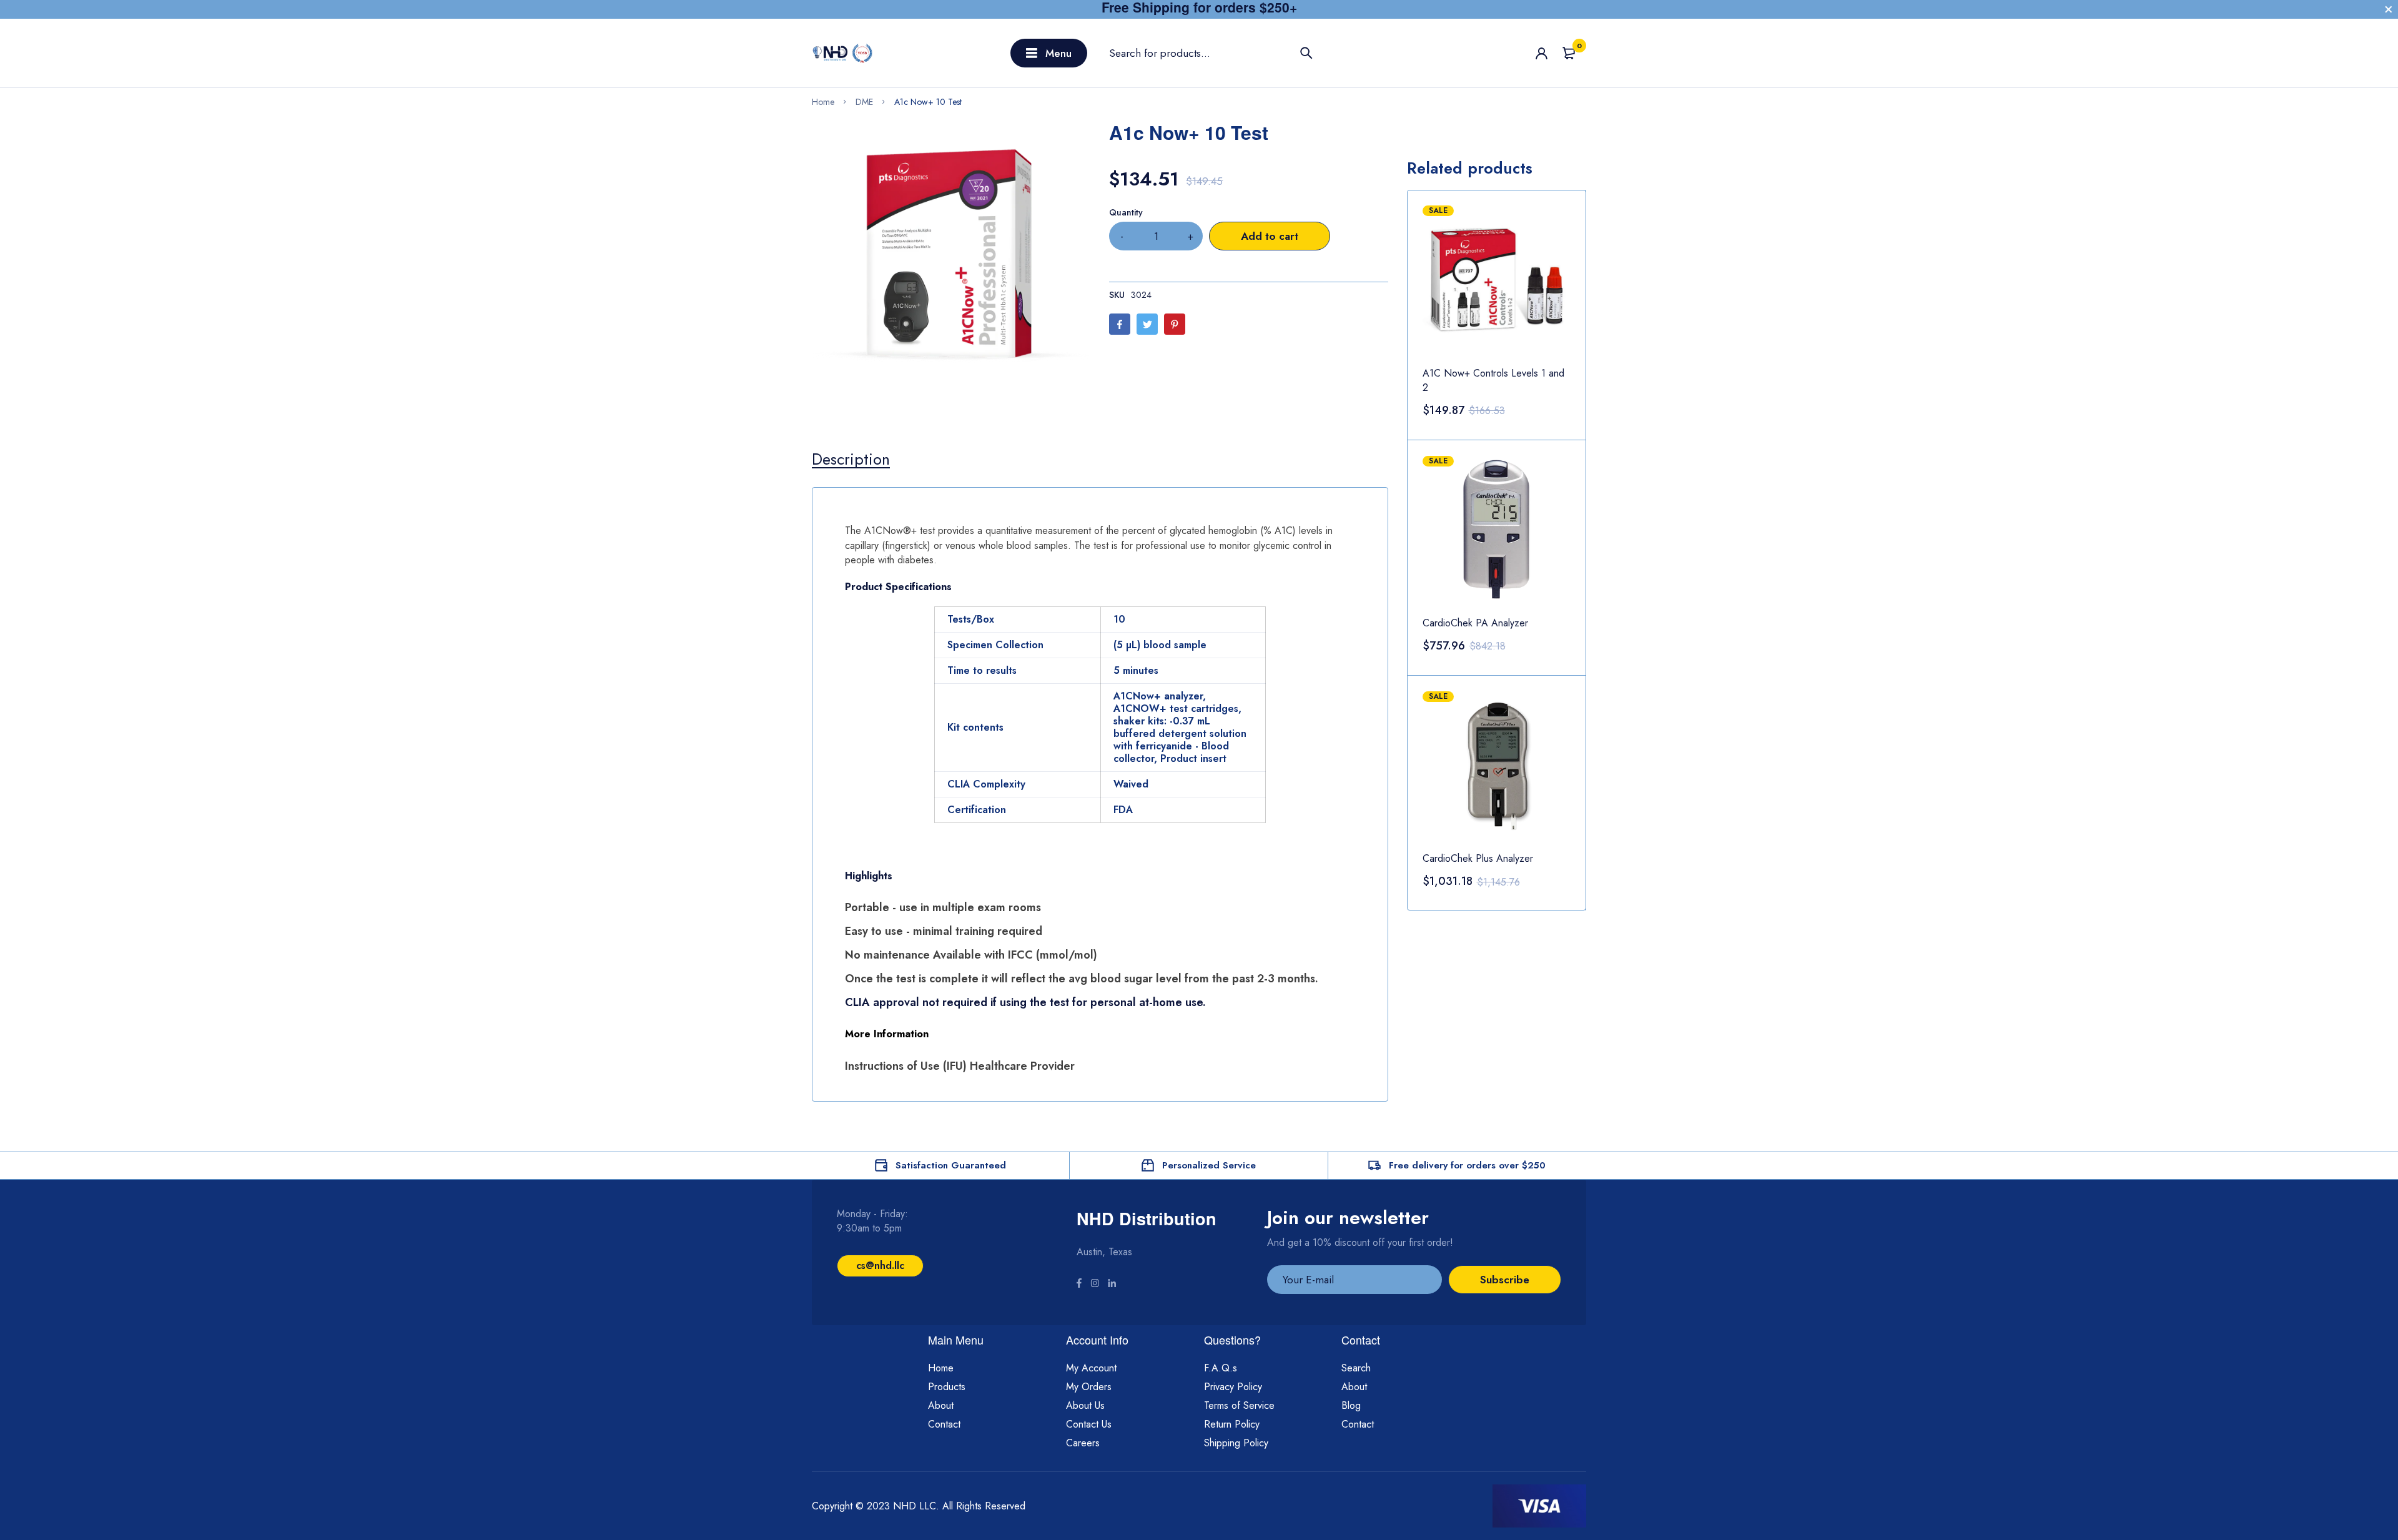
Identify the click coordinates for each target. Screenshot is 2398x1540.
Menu (1058, 53)
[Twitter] (1147, 324)
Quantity (1126, 212)
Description (851, 459)
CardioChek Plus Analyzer (1478, 858)
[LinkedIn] (1112, 1285)
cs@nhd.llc (880, 1266)
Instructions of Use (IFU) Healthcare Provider (960, 1066)
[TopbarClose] (2389, 9)
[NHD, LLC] (843, 53)
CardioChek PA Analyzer (1475, 623)
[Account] (1542, 53)
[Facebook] (1120, 324)
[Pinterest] (1175, 324)
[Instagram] (1095, 1285)
